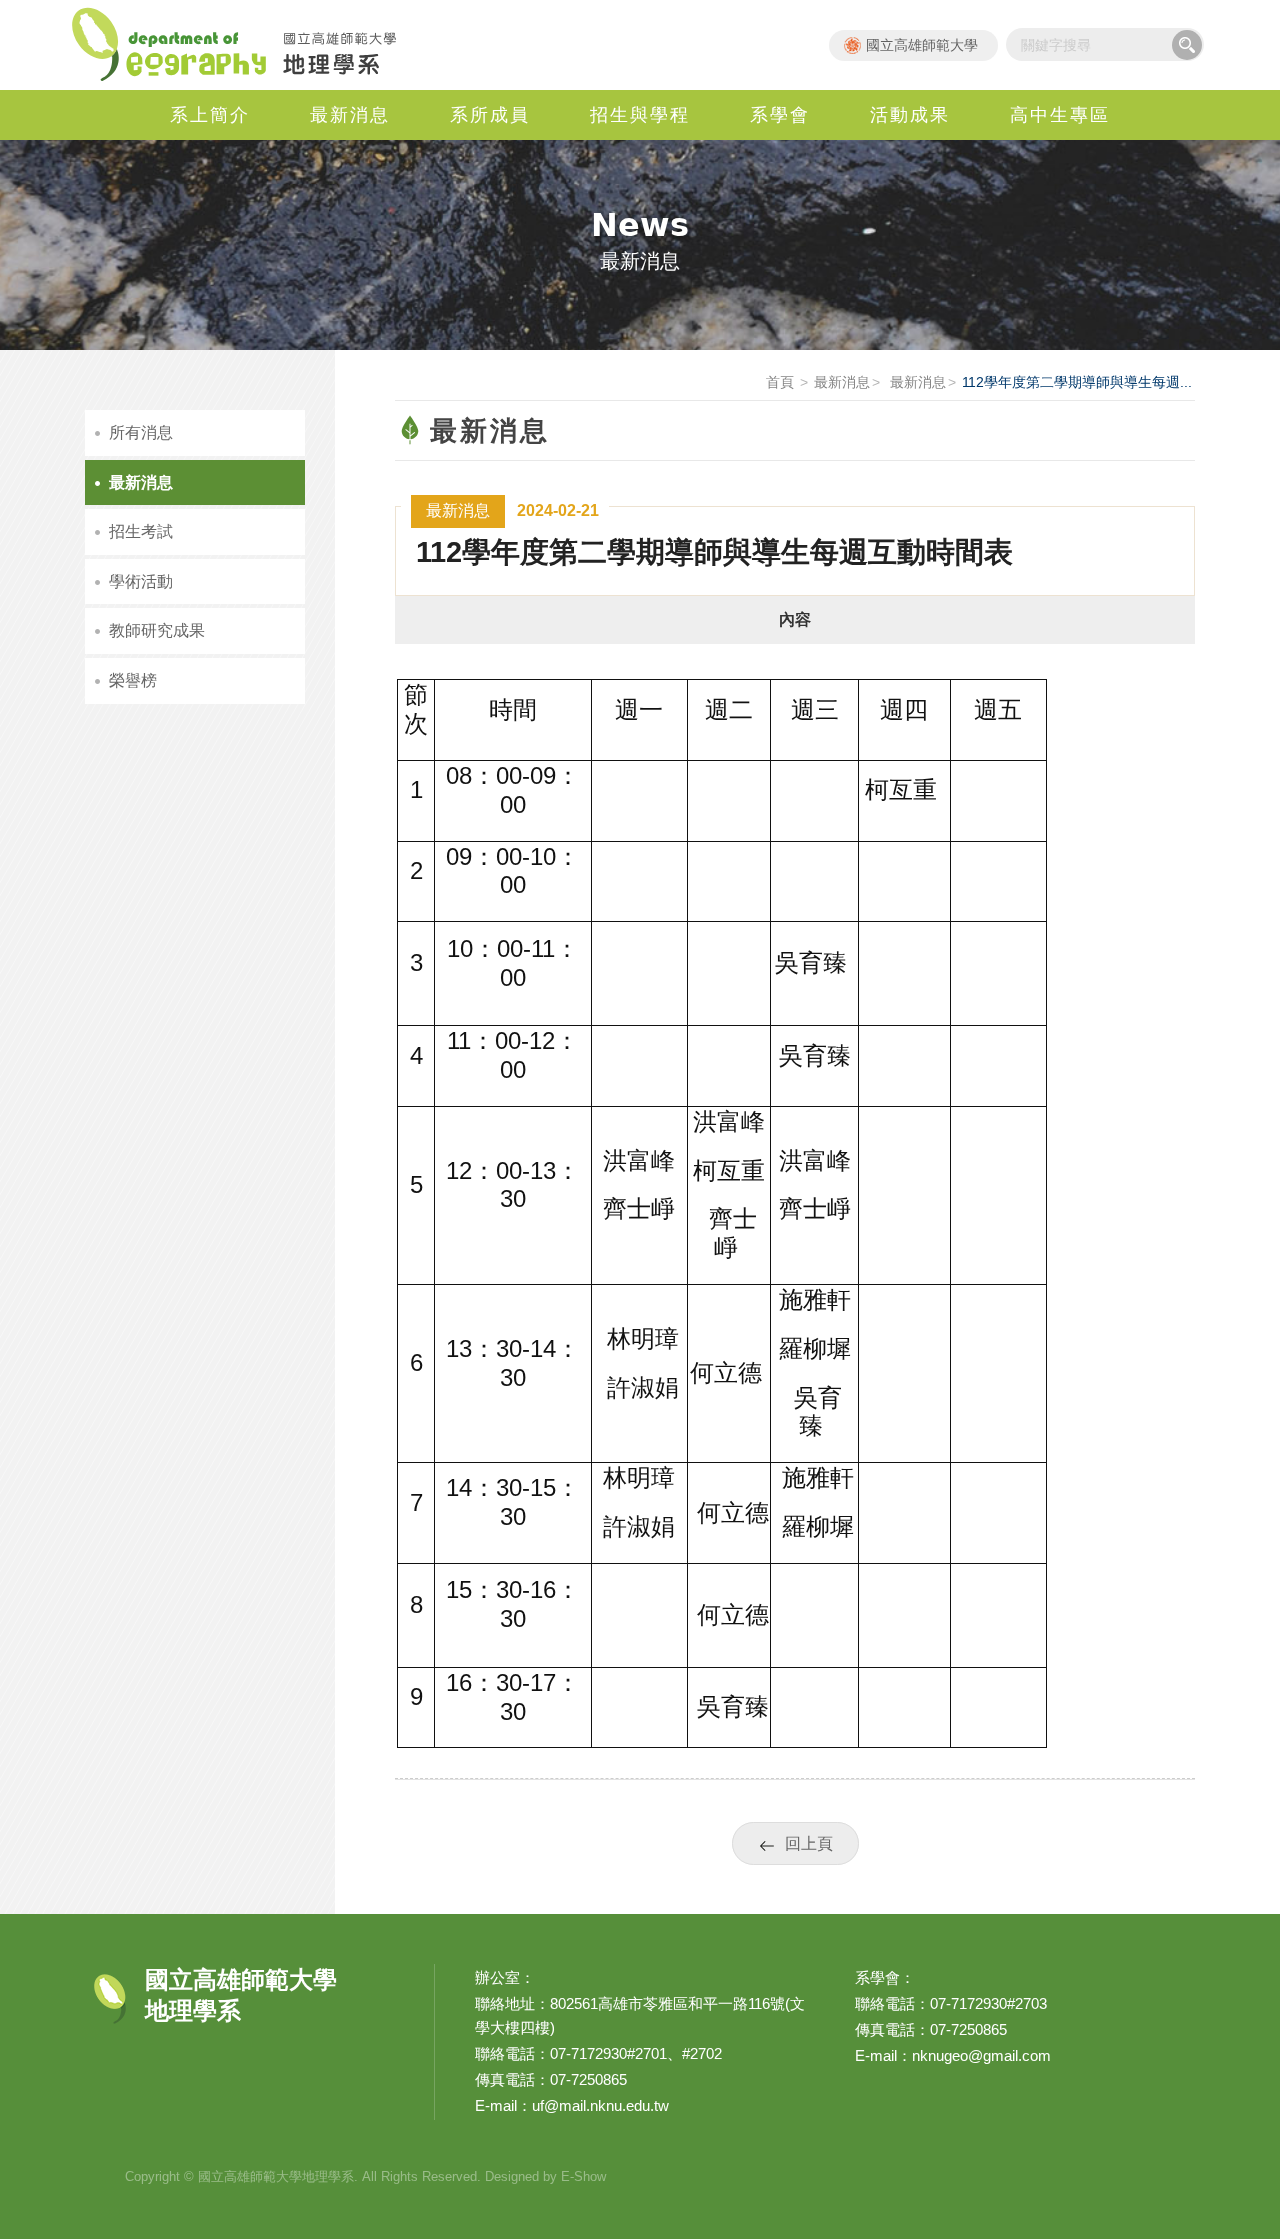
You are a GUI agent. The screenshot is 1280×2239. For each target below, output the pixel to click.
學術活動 (141, 581)
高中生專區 (1060, 115)
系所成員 (490, 115)
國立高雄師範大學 (922, 45)
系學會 (780, 115)
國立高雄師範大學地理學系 (245, 45)
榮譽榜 (133, 680)
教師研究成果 (157, 630)
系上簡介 (210, 115)
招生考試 (141, 531)
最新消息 (350, 115)
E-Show (583, 2176)
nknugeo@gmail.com (981, 2055)
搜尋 (1187, 45)
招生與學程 (640, 115)
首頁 (780, 382)
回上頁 (809, 1843)
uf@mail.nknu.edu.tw (600, 2105)
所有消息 (141, 432)
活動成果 (910, 115)
